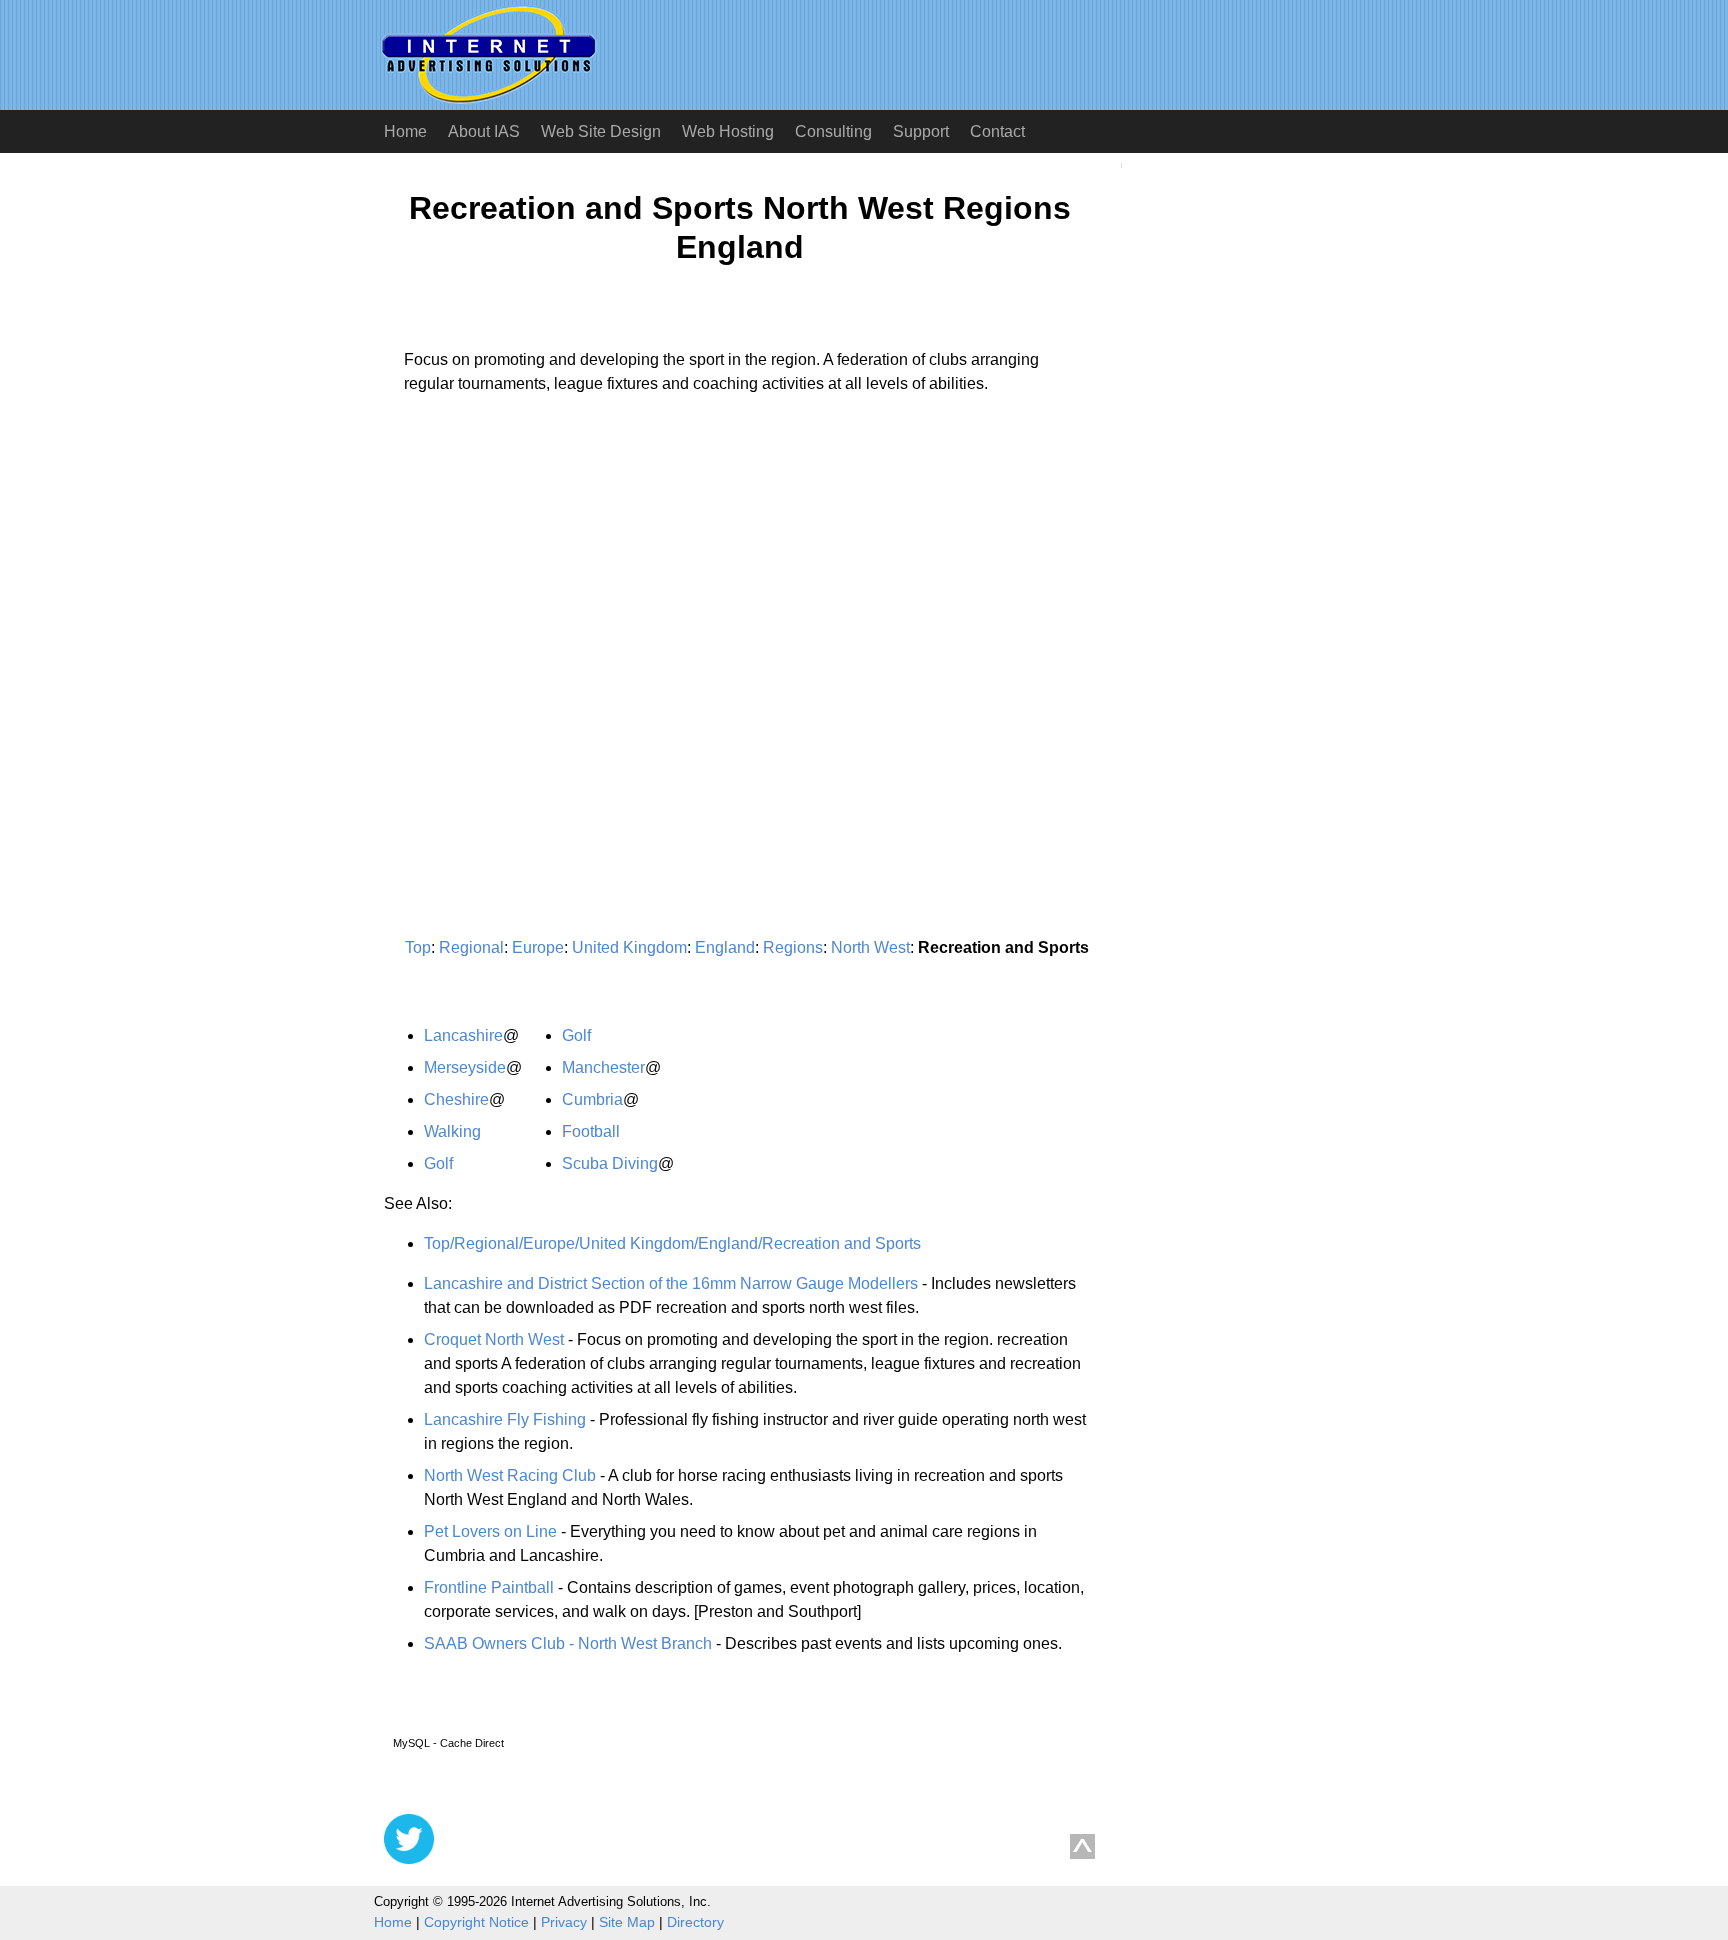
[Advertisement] (552, 596)
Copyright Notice (476, 1922)
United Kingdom (629, 947)
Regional (471, 947)
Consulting (833, 131)
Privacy (564, 1922)
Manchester (603, 1067)
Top (418, 947)
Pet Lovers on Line (490, 1531)
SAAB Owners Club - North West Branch (568, 1643)
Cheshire (456, 1099)
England (725, 947)
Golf (438, 1163)
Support (921, 131)
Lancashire (463, 1035)
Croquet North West (494, 1339)
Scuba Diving (610, 1163)
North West (870, 947)
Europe (538, 947)
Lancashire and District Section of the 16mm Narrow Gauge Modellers (671, 1283)
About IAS (484, 131)
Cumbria (592, 1099)
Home (405, 131)
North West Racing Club (510, 1475)
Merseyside (465, 1067)
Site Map (627, 1922)
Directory (695, 1922)
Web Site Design (601, 131)
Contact (997, 131)
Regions (793, 947)
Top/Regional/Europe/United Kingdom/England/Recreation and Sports (672, 1243)
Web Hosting (728, 131)
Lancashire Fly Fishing (505, 1419)
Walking (452, 1131)
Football (591, 1131)
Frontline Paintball (489, 1587)
